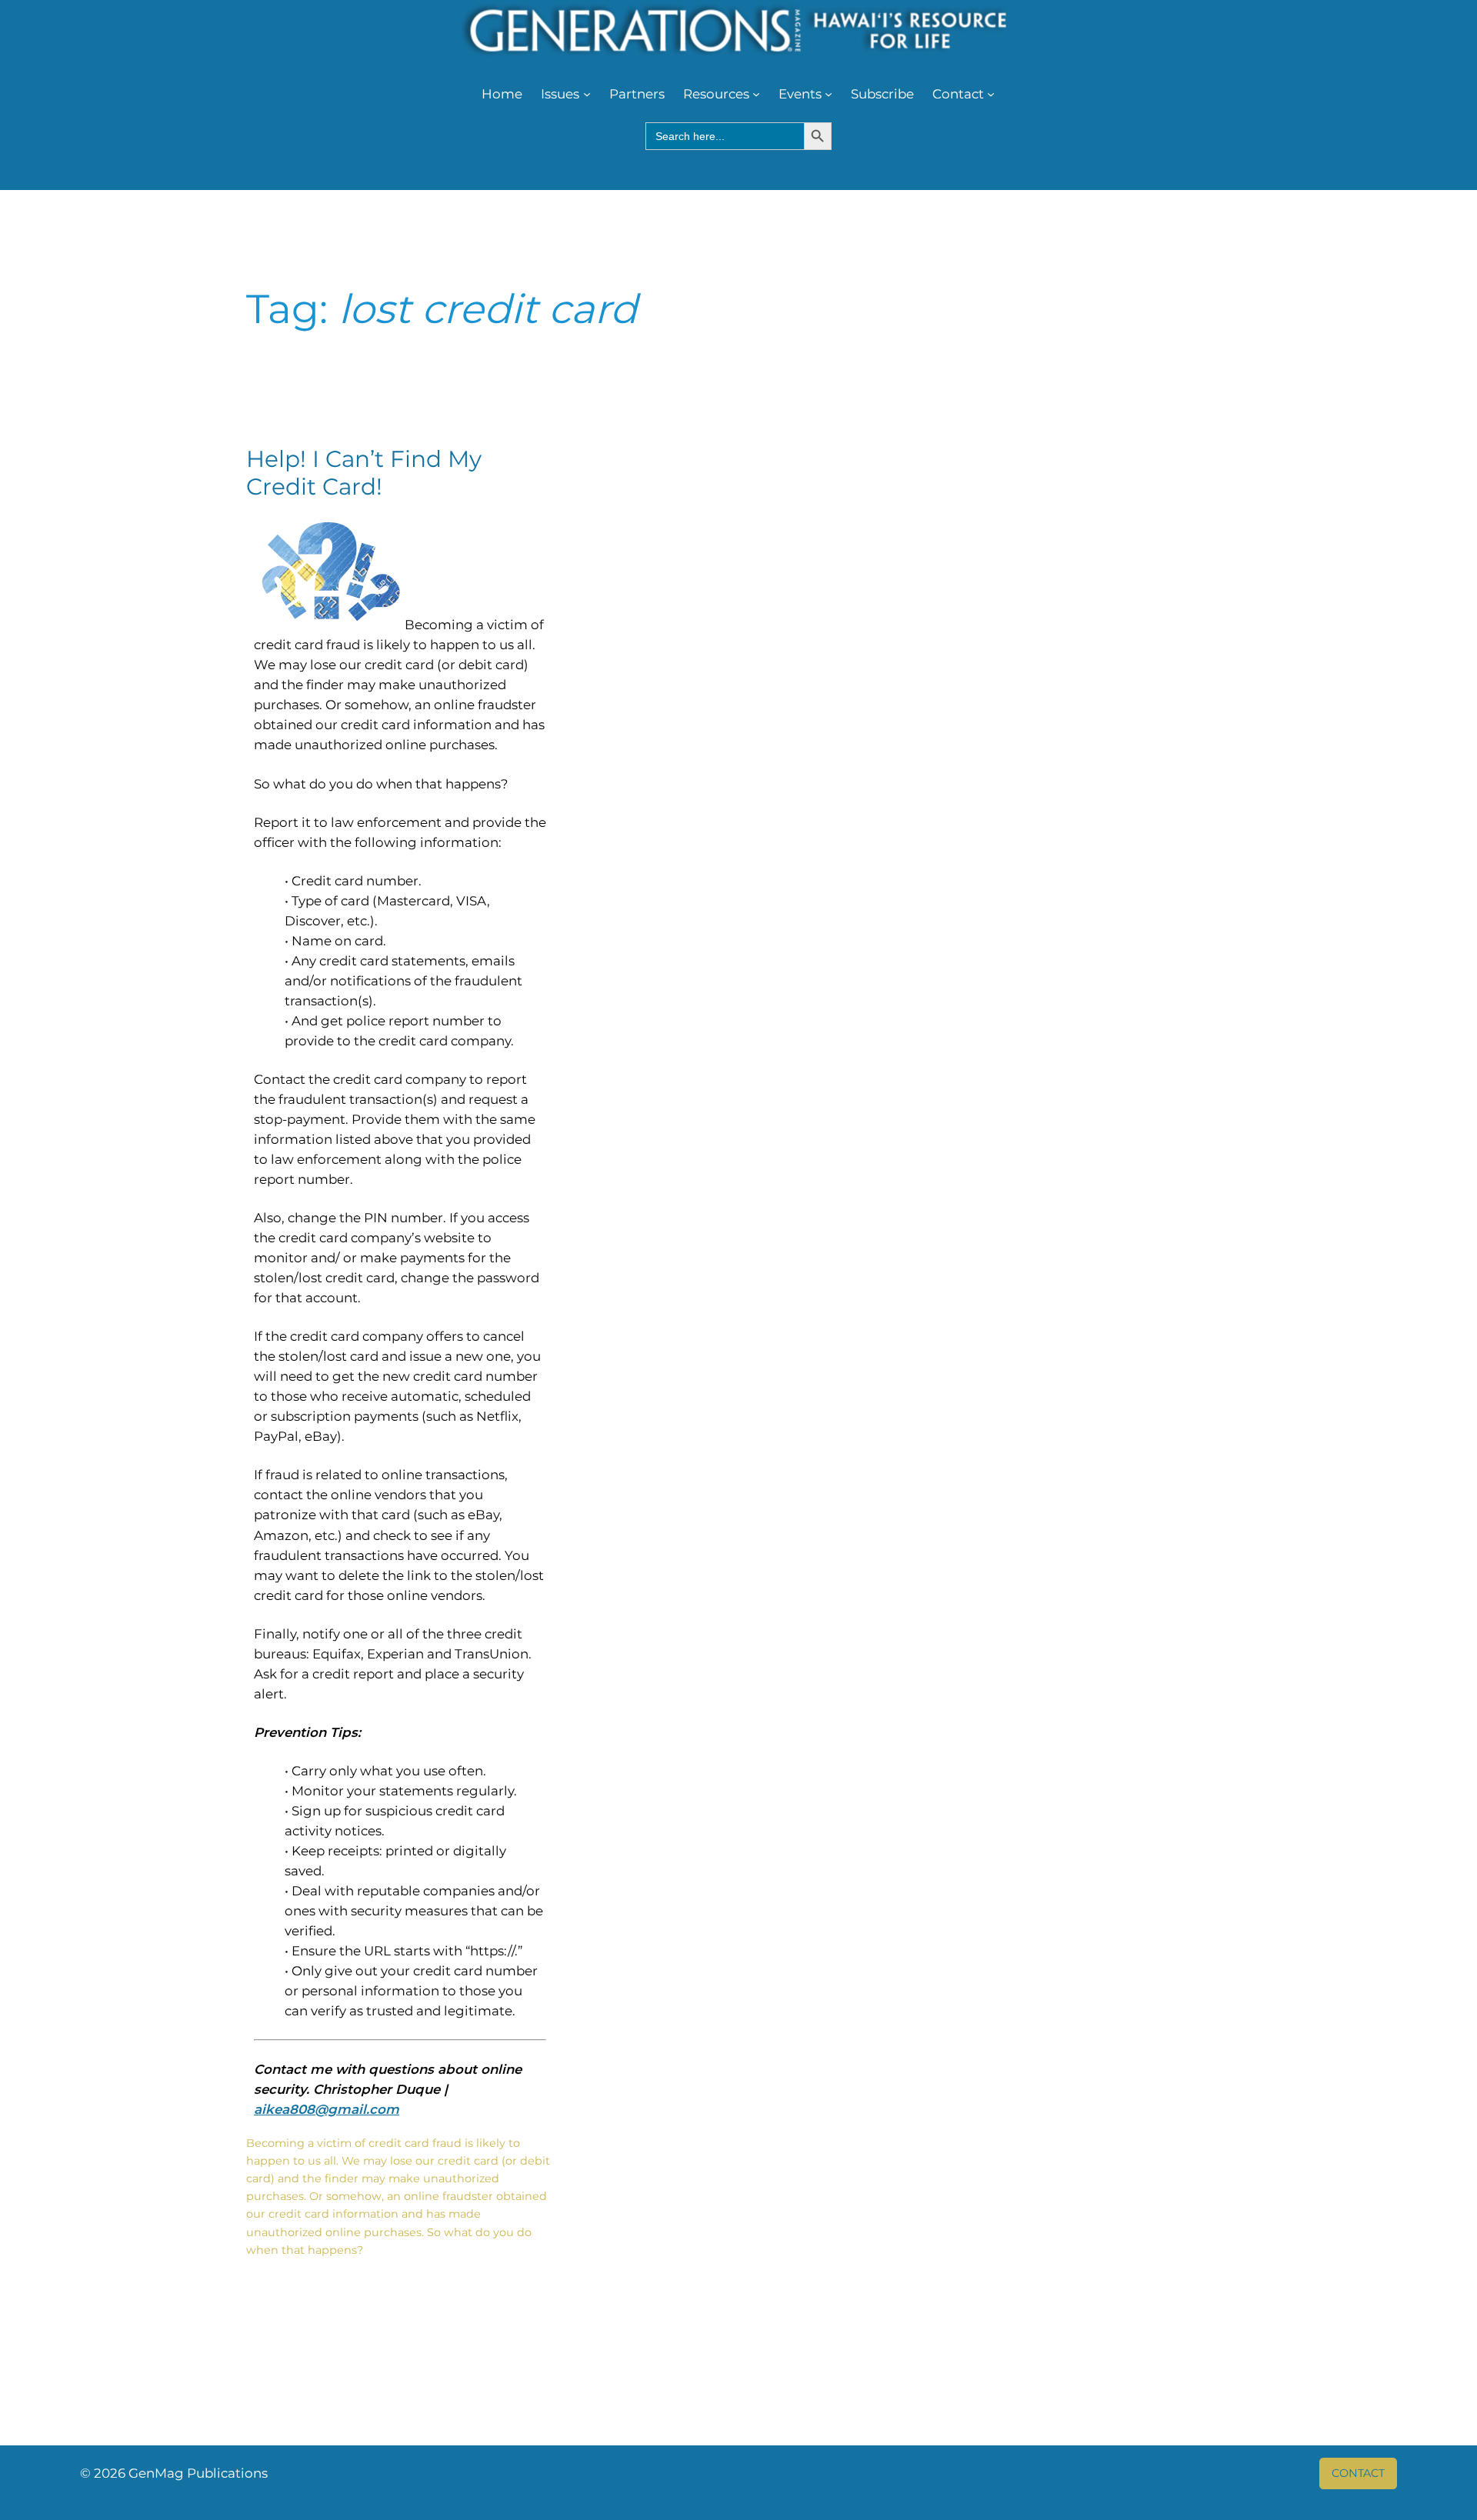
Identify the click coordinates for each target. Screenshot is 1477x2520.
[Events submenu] (829, 94)
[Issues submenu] (587, 94)
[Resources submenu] (756, 94)
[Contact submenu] (991, 94)
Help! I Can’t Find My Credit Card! (364, 473)
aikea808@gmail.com (327, 2109)
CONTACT (1358, 2473)
